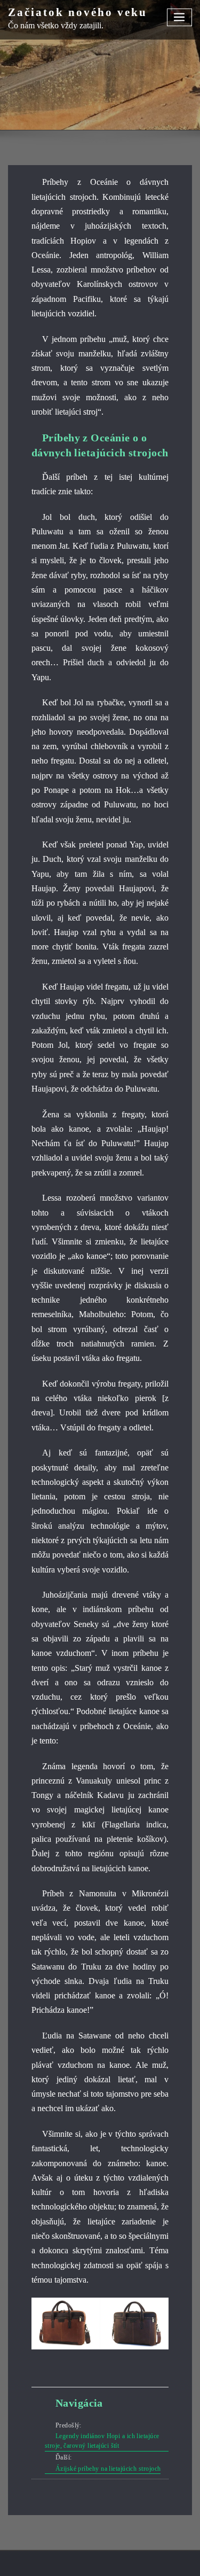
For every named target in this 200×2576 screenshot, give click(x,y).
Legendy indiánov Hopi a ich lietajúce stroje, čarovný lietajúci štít (102, 2441)
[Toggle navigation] (180, 17)
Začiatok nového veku (78, 12)
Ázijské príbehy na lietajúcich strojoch (108, 2469)
